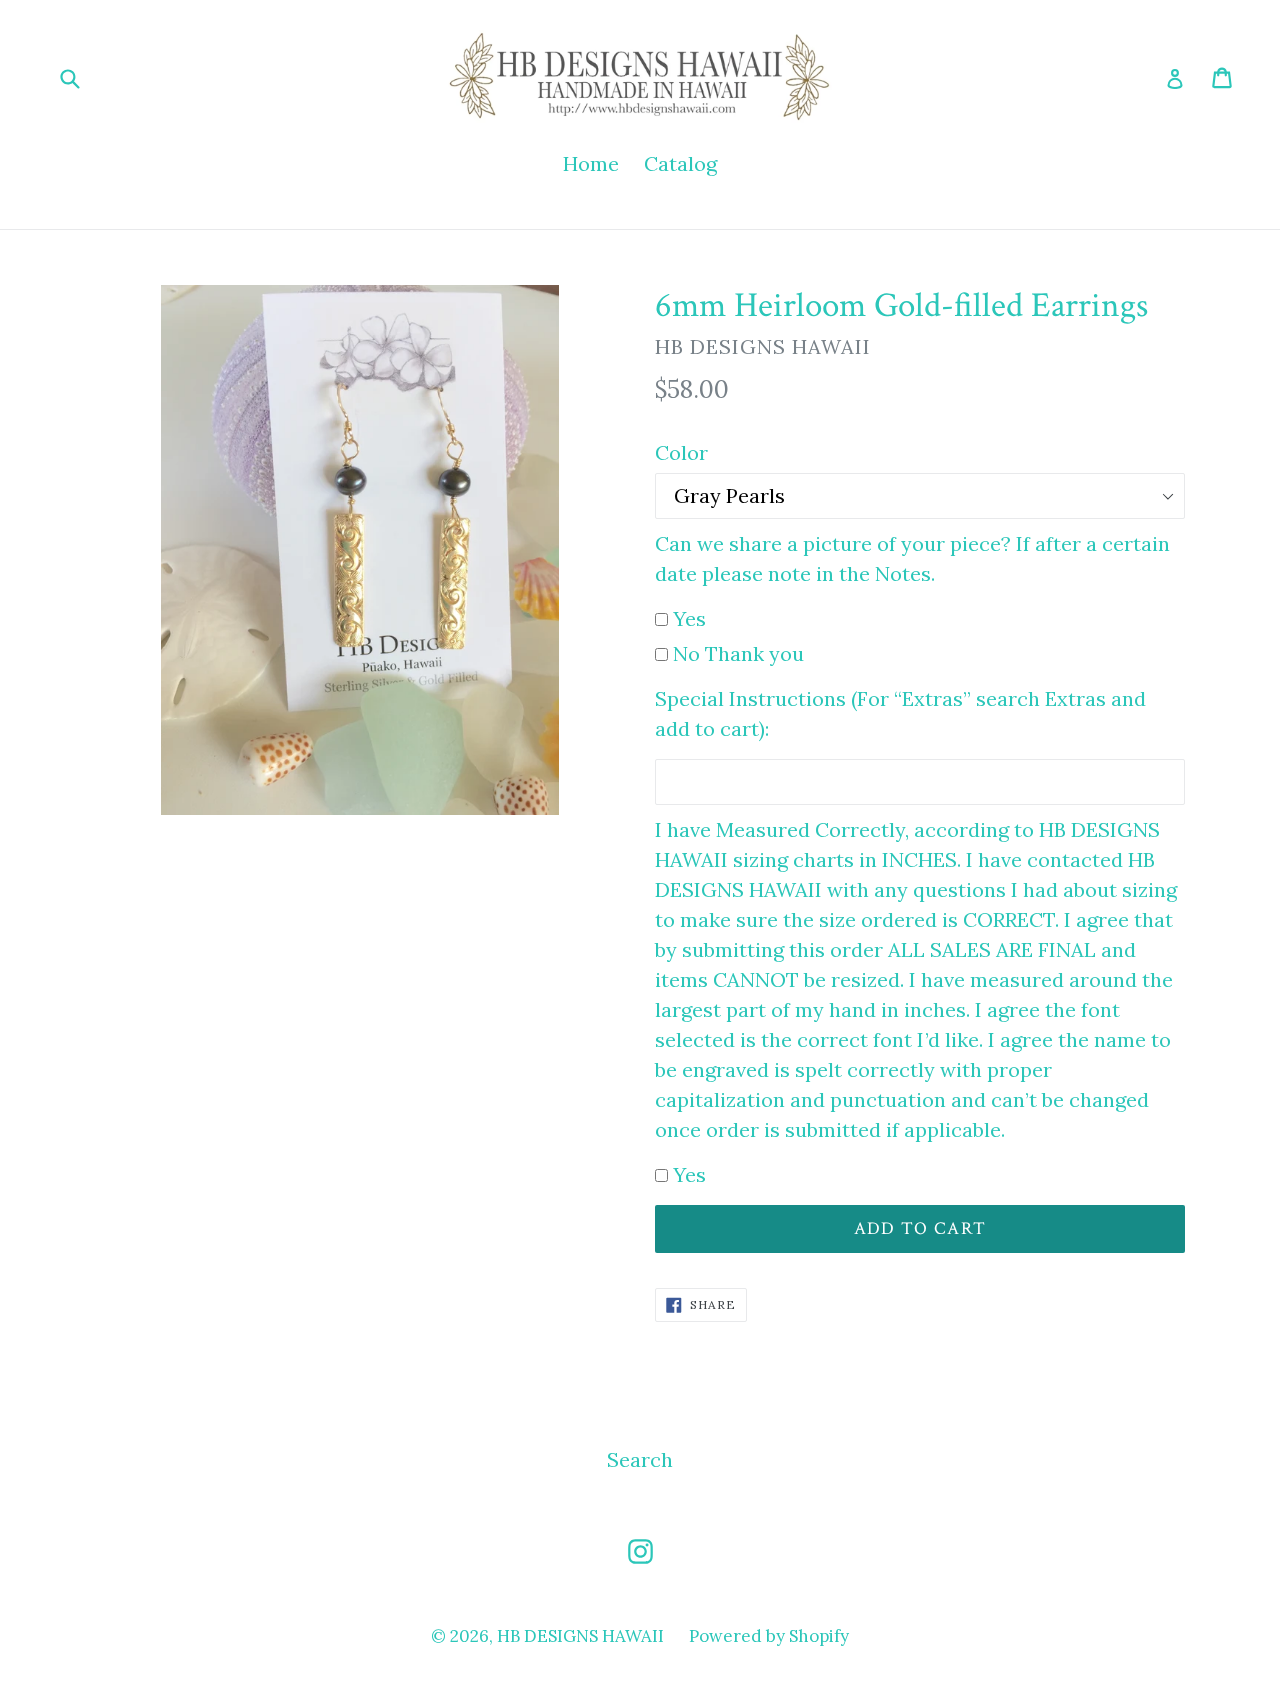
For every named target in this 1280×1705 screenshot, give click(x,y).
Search (640, 1459)
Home (591, 163)
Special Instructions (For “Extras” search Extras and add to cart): (900, 713)
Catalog (680, 163)
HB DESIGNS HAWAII (580, 1636)
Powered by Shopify (769, 1636)
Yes (689, 618)
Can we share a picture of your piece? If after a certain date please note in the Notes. (912, 558)
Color (681, 452)
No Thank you (738, 653)
